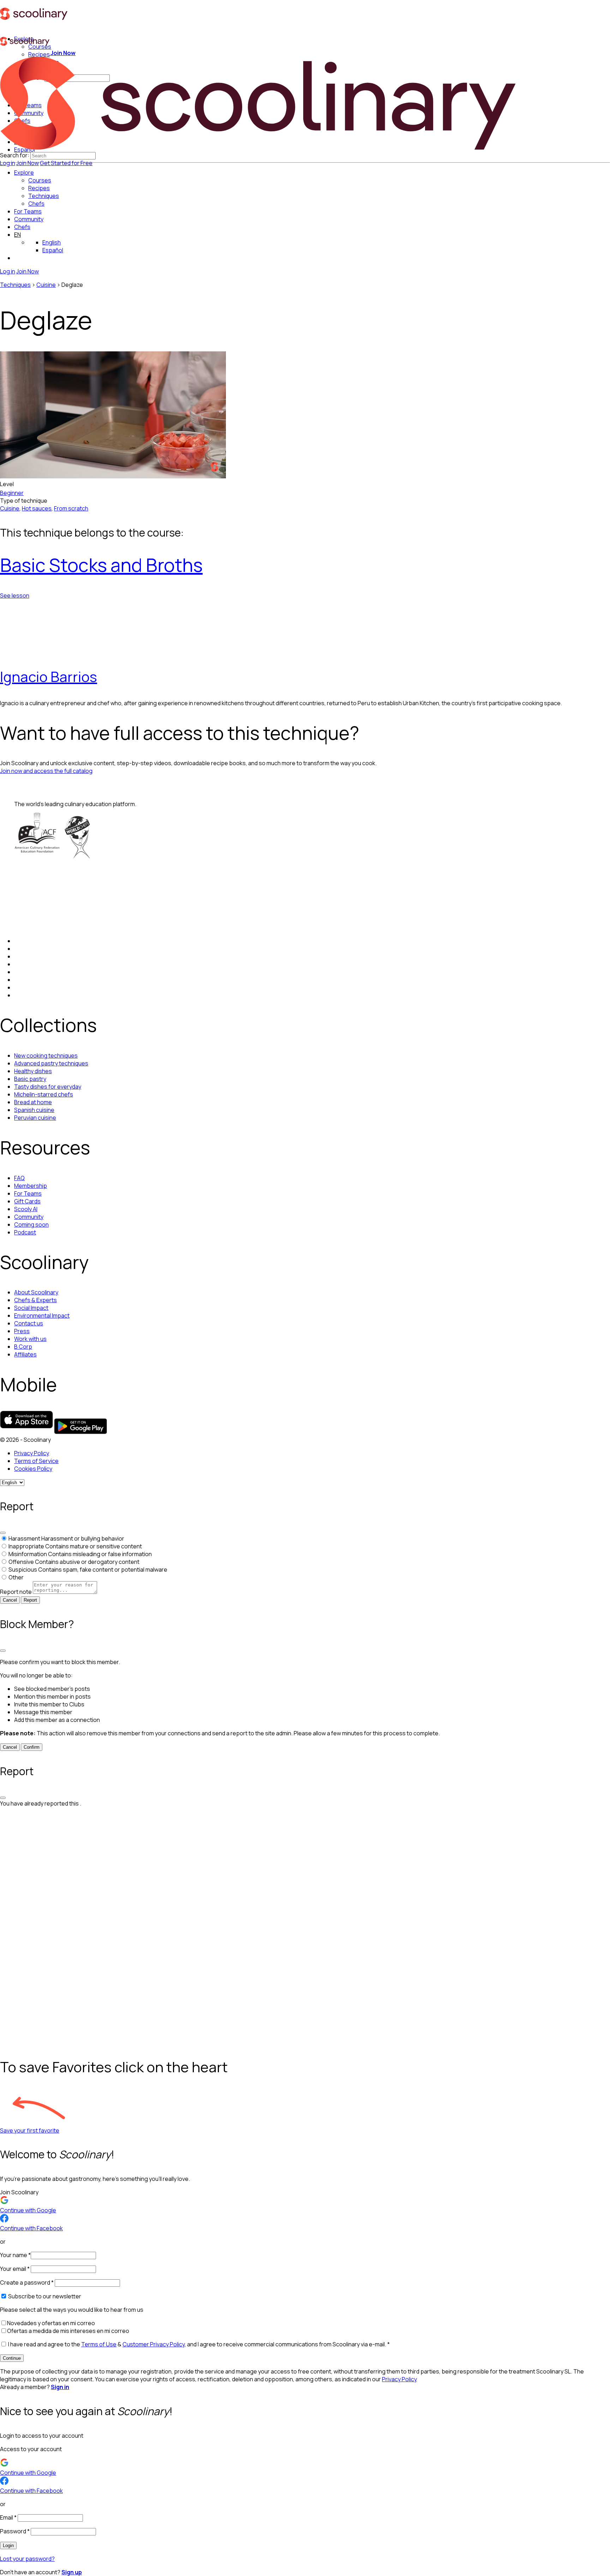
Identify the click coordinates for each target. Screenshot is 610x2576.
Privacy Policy (32, 1453)
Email (8, 2517)
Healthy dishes (33, 1071)
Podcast (25, 1232)
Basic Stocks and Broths (101, 565)
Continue (12, 2358)
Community (29, 219)
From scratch (71, 508)
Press (22, 1331)
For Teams (28, 211)
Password (15, 2531)
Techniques (15, 285)
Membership (31, 1186)
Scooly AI (26, 1209)
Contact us (29, 1323)
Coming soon (31, 1224)
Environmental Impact (42, 1316)
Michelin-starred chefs (44, 1094)
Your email (15, 2269)
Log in (8, 163)
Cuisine (46, 285)
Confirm (32, 1747)
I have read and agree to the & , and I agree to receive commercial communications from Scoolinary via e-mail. (198, 2344)
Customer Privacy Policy (154, 2344)
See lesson (15, 595)
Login (8, 2545)
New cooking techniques (46, 1056)
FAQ (19, 1178)
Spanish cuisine (34, 1110)
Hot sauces (37, 508)
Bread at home (33, 1102)
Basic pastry (30, 1079)
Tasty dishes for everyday (48, 1087)
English (52, 242)
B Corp (23, 1347)
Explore (24, 173)
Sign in (60, 2387)
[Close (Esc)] (3, 1533)
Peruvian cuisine (35, 1118)
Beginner (12, 493)
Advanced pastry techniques (51, 1063)
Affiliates (25, 1354)
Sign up (72, 2572)
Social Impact (31, 1308)
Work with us (30, 1339)
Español (53, 250)
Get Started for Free (66, 163)
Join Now (28, 163)
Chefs (22, 227)
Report (30, 1600)
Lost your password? (27, 2559)
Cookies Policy (33, 1469)
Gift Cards (27, 1201)
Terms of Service (36, 1461)
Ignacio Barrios (49, 676)
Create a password (27, 2282)
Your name (15, 2255)
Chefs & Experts (35, 1300)
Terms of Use (99, 2344)
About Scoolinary (36, 1292)
